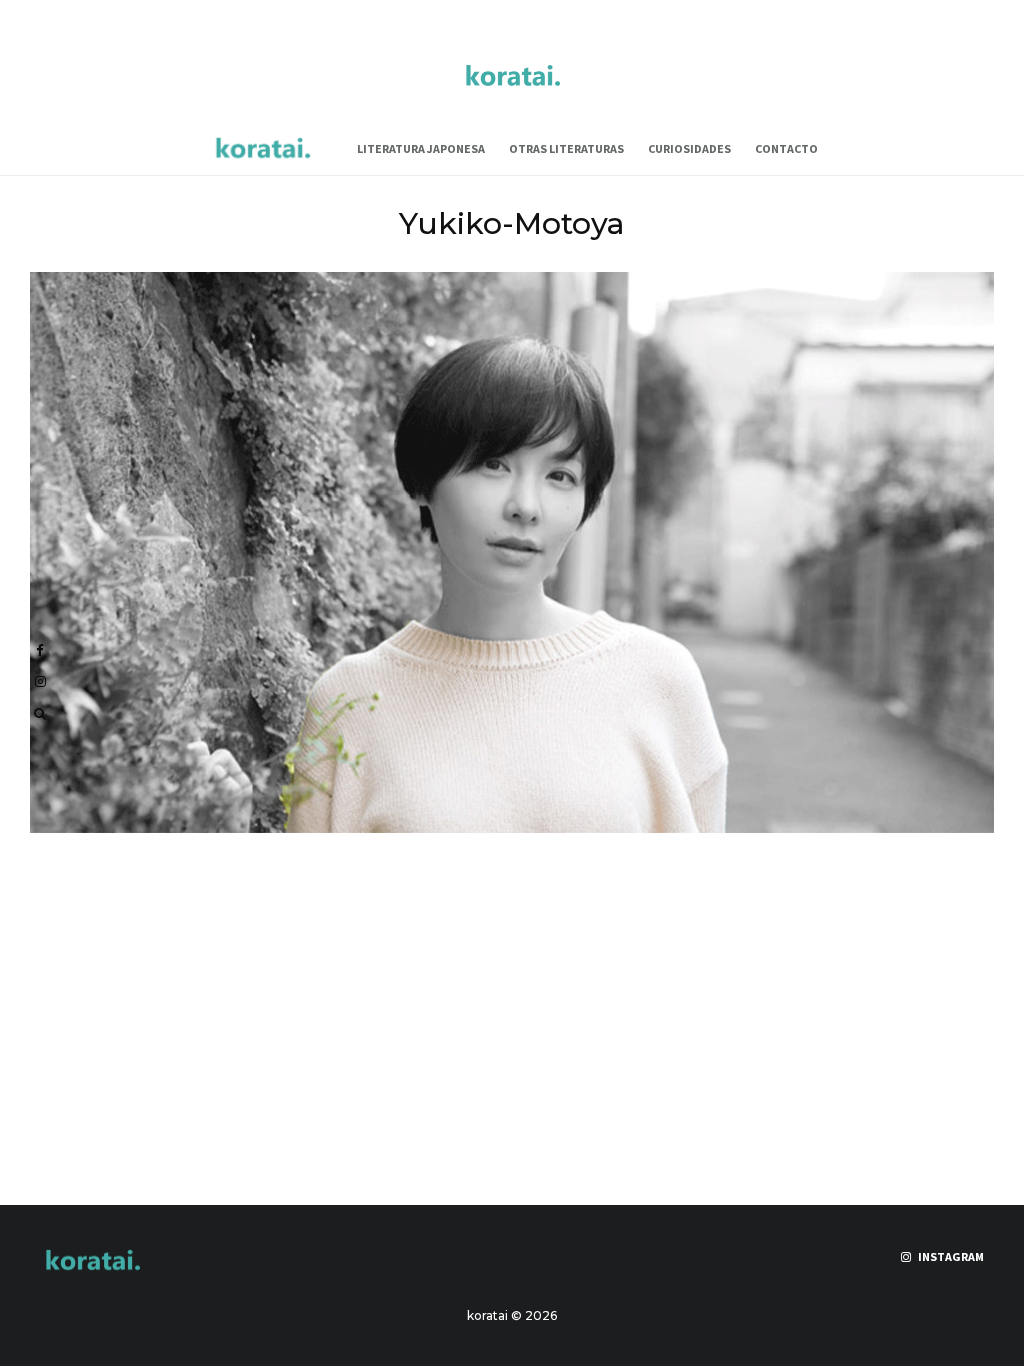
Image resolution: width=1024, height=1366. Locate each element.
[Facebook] (40, 650)
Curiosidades (689, 148)
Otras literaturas (566, 148)
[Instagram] (40, 681)
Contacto (786, 148)
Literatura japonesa (421, 148)
